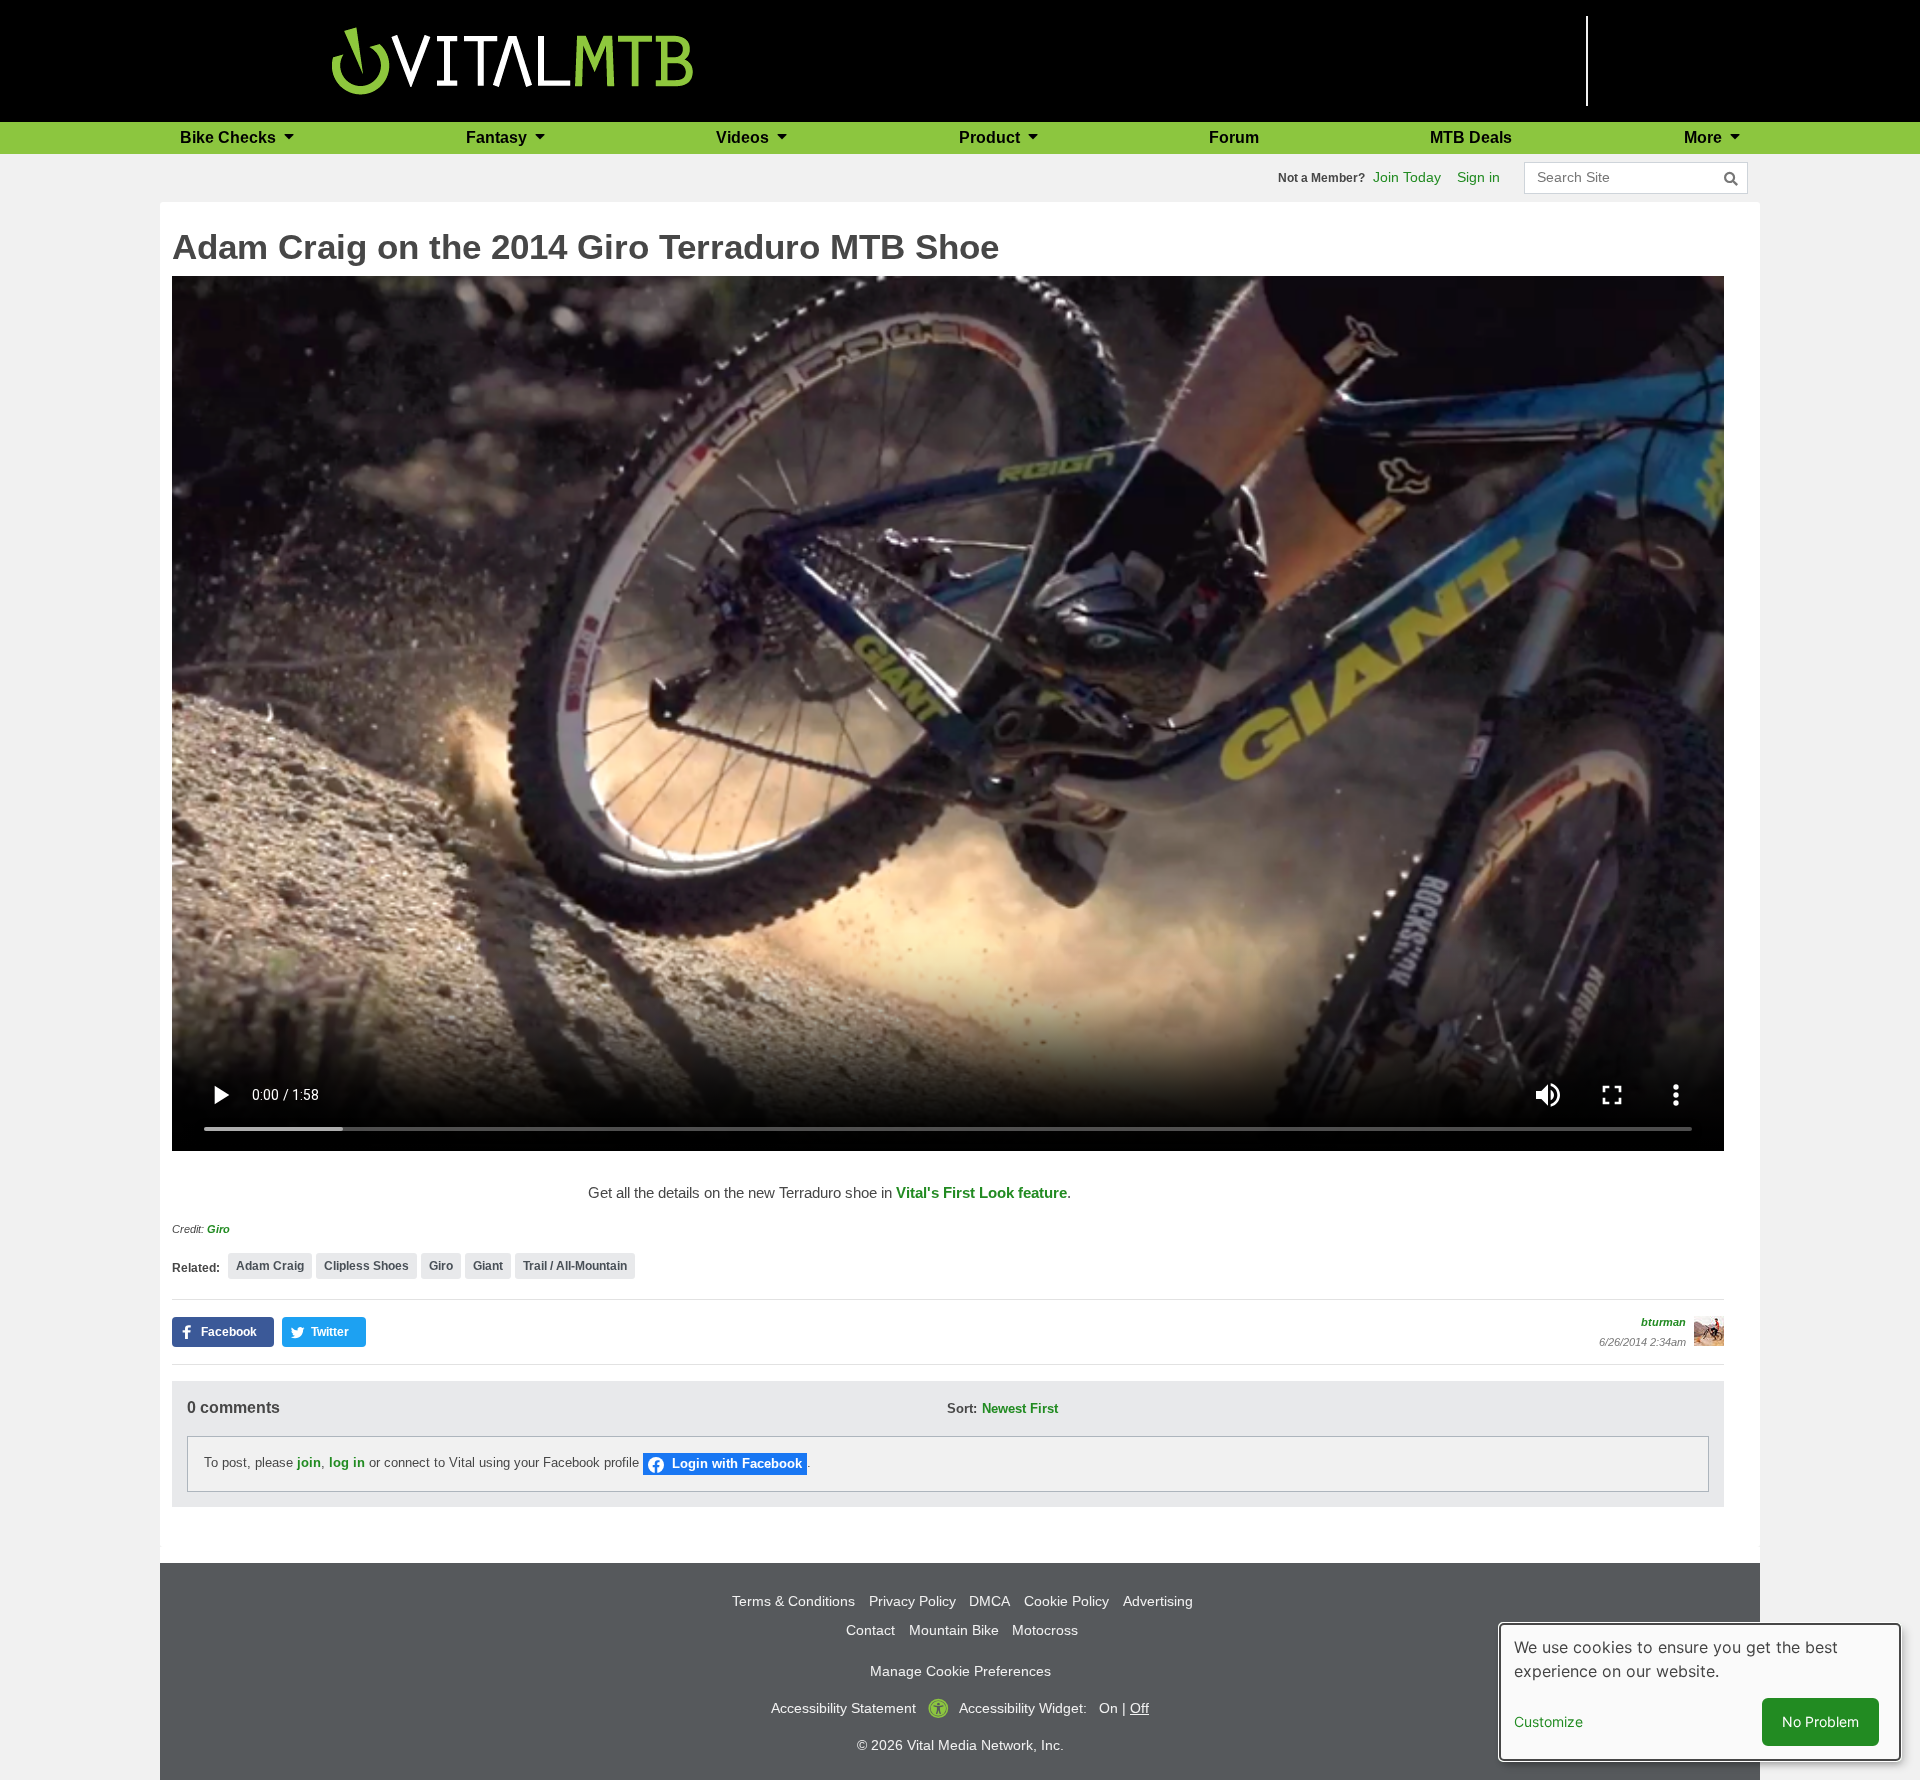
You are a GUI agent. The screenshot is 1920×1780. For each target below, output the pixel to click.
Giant (488, 1266)
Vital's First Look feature (981, 1192)
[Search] (1731, 179)
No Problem (1820, 1721)
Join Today (1407, 177)
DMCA (989, 1601)
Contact (870, 1630)
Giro (218, 1229)
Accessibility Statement (843, 1708)
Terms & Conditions (793, 1601)
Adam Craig (270, 1266)
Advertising (1158, 1601)
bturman (1663, 1322)
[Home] (512, 59)
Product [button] (991, 137)
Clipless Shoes (366, 1266)
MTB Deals (1471, 137)
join (309, 1463)
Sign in (1478, 177)
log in (347, 1463)
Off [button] (1139, 1708)
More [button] (1705, 137)
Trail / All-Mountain (575, 1266)
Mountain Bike (954, 1630)
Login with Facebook (737, 1463)
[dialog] (1700, 1692)
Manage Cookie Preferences (960, 1671)
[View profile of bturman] (1709, 1331)
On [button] (1108, 1708)
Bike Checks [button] (230, 137)
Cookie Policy (1066, 1601)
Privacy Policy (912, 1601)
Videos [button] (744, 137)
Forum (1234, 137)
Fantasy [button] (498, 137)
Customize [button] (1548, 1721)
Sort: (962, 1408)
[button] (223, 1332)
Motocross (1045, 1630)
